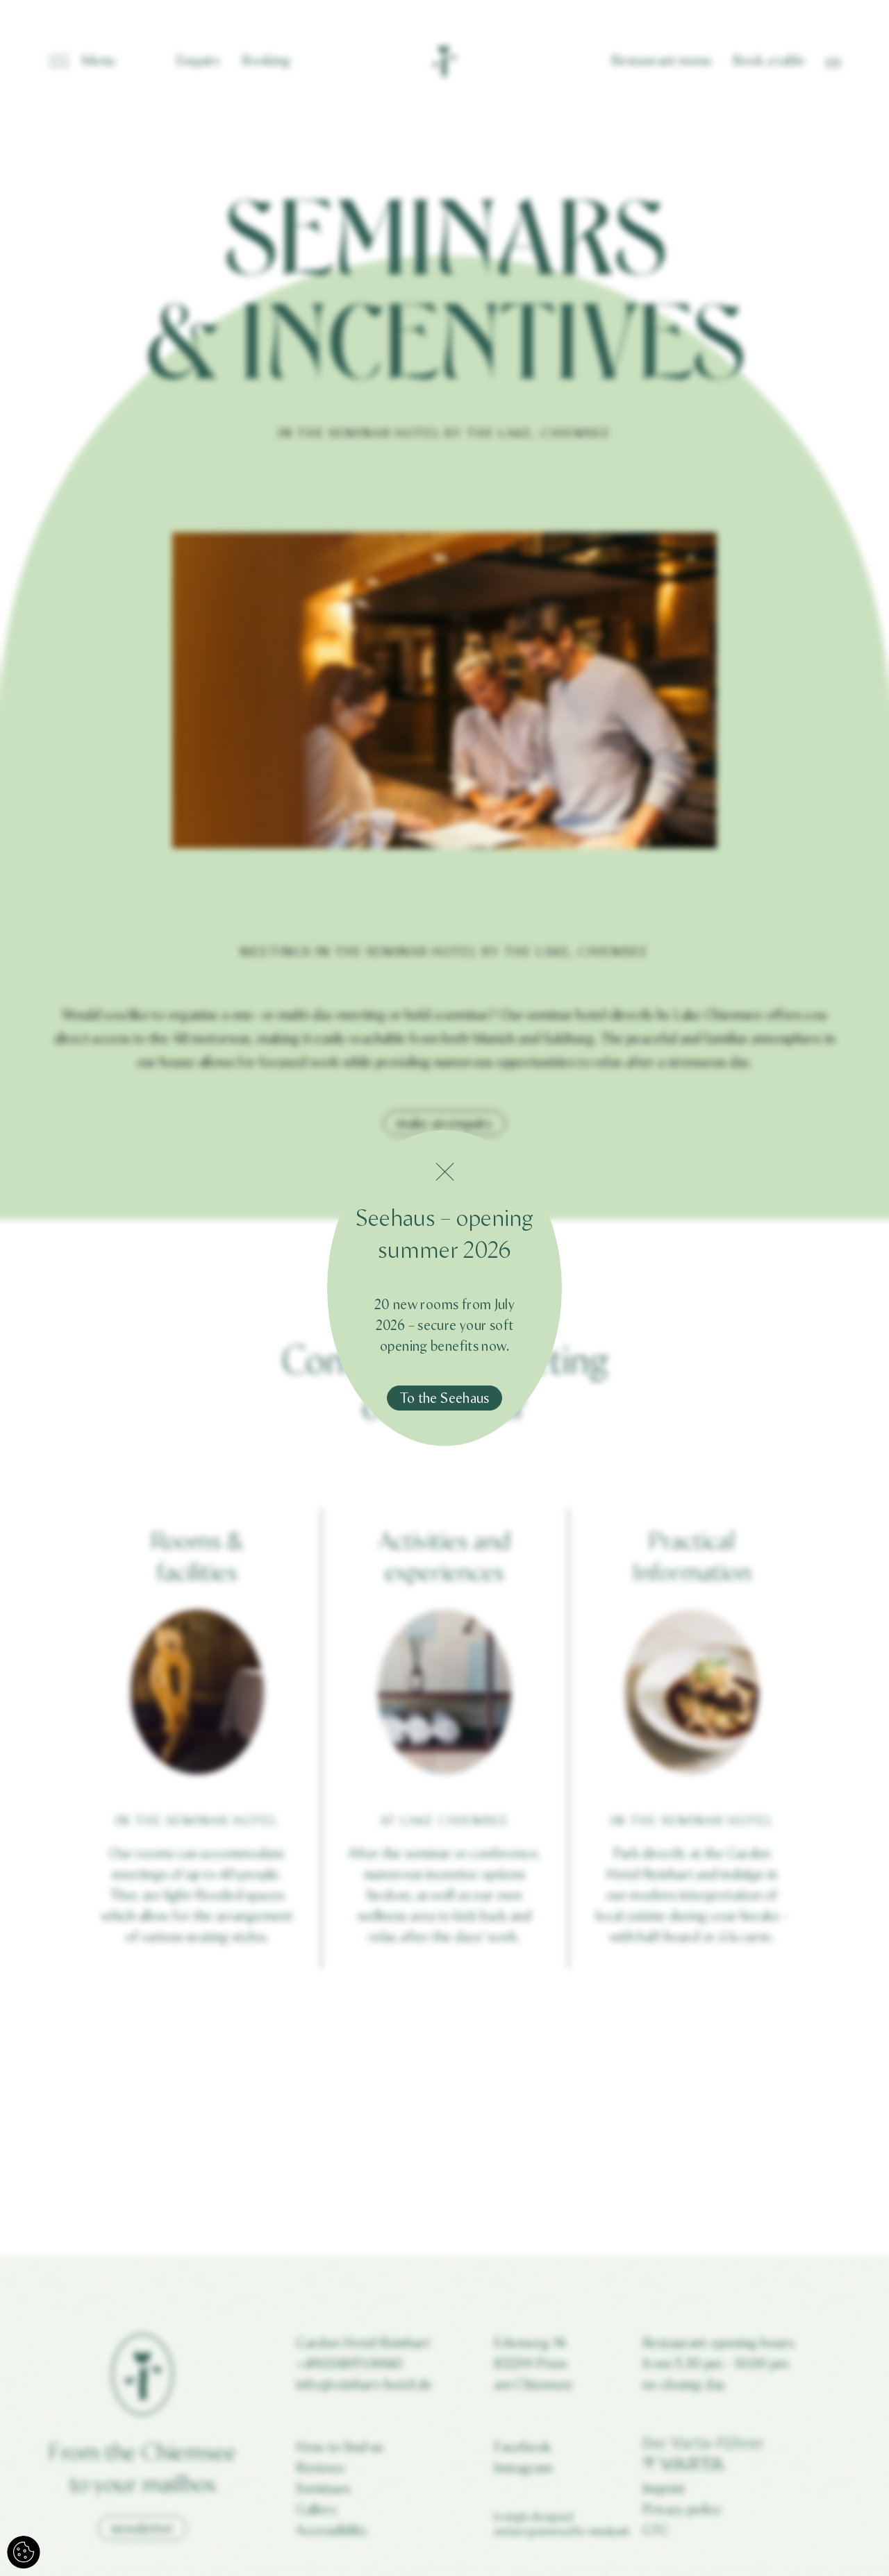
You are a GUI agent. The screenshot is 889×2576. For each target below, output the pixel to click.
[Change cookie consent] (24, 2552)
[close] (444, 1172)
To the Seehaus (445, 1398)
